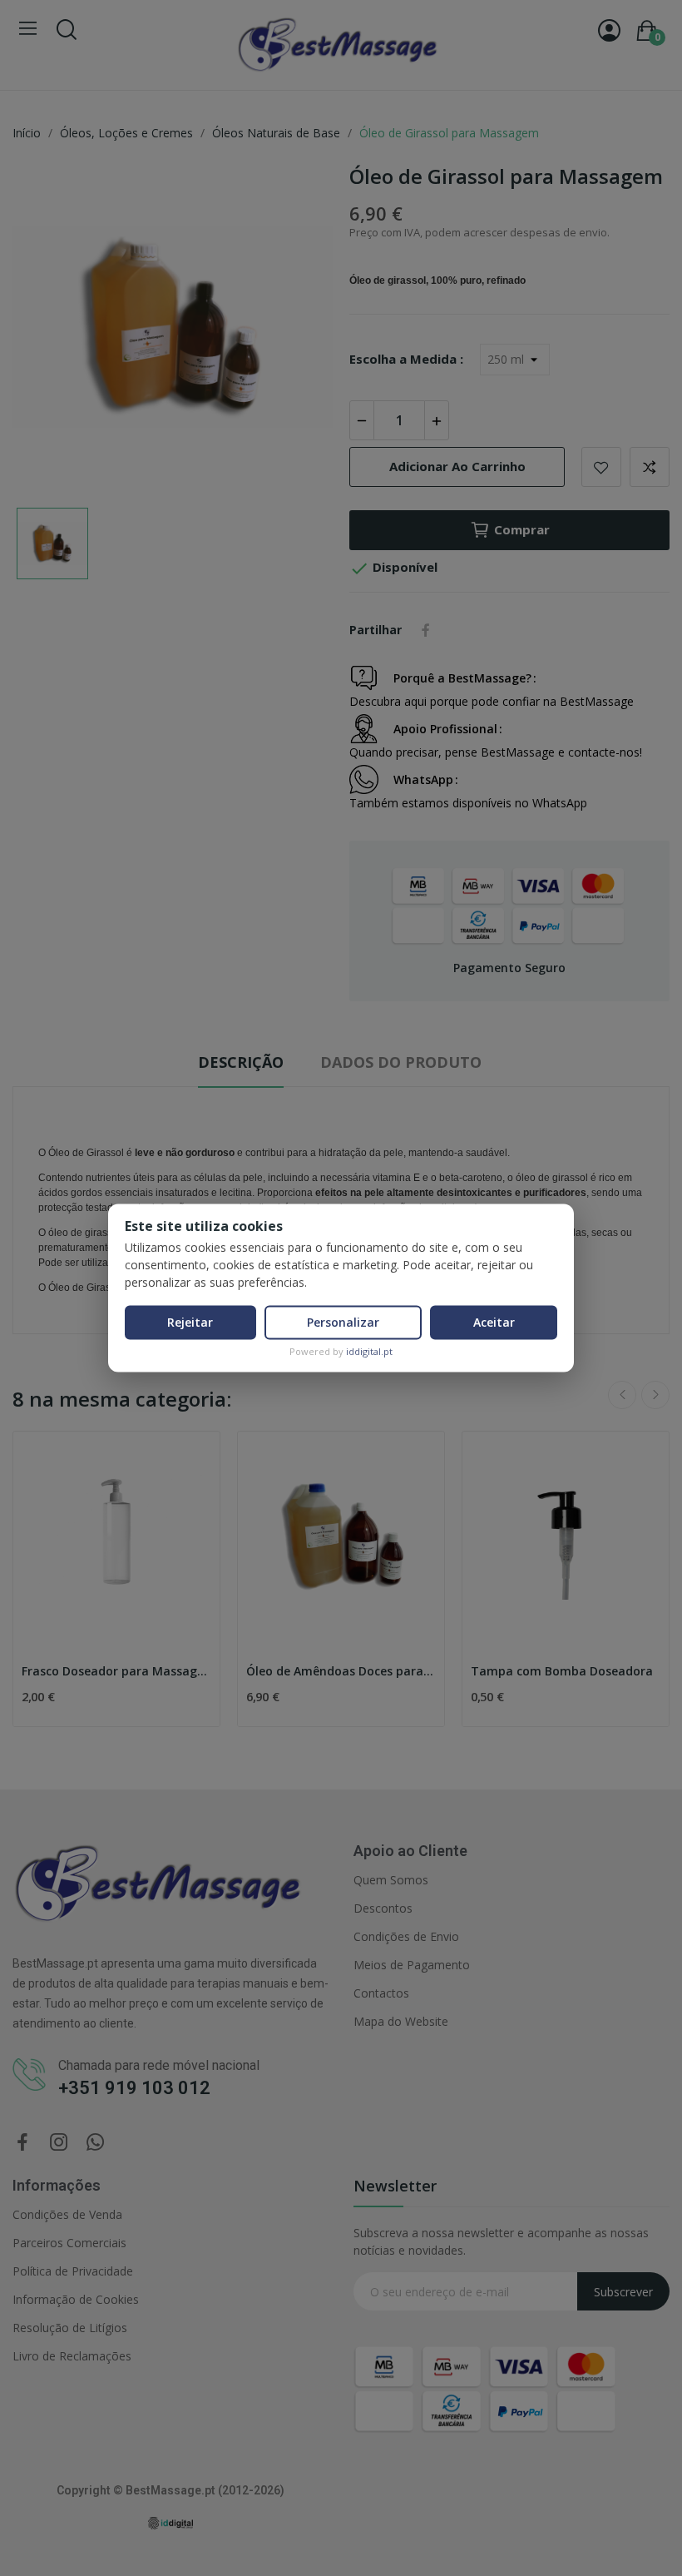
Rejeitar (190, 1322)
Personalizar (343, 1322)
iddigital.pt (369, 1351)
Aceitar (494, 1322)
